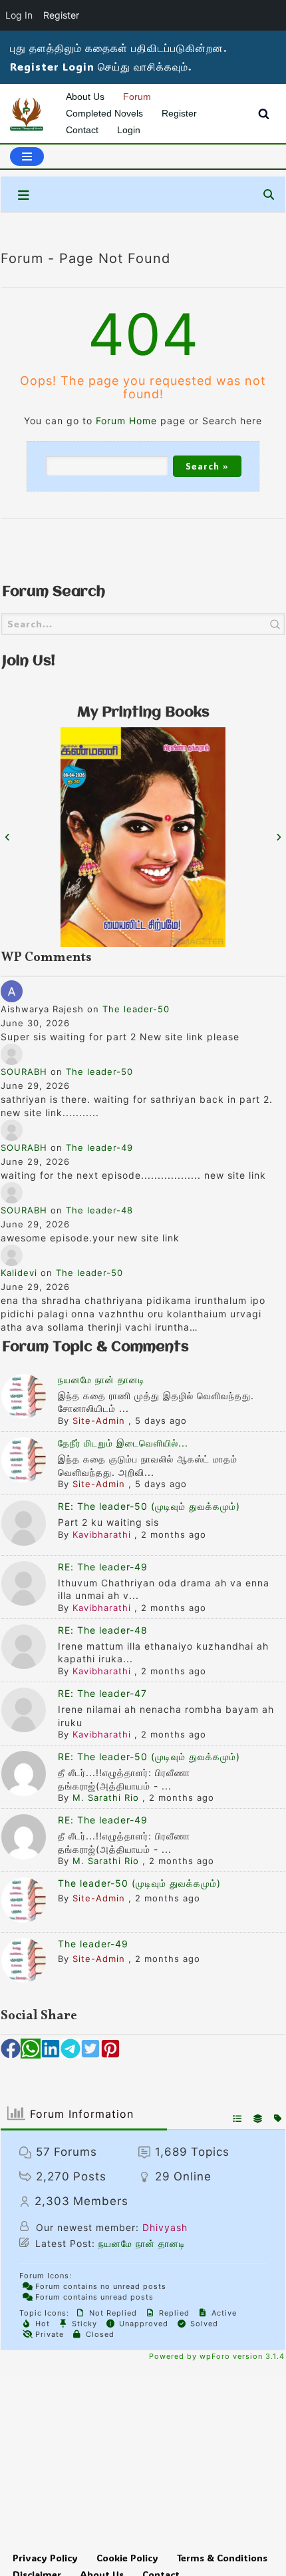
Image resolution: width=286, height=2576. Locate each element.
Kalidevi (19, 1273)
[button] (11, 2049)
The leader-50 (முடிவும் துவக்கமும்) (139, 1883)
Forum (137, 97)
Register (179, 113)
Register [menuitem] (61, 15)
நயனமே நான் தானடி (101, 1380)
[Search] (264, 114)
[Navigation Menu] (27, 157)
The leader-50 (136, 1009)
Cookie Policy (127, 2558)
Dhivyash (165, 2227)
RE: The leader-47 (102, 1693)
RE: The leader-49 (103, 1567)
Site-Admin (99, 1421)
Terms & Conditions (222, 2558)
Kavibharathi (102, 1534)
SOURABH (24, 1072)
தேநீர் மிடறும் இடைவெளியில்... (123, 1443)
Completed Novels (104, 113)
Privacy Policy (45, 2558)
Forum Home (126, 421)
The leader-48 (99, 1210)
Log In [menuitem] (19, 15)
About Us (85, 97)
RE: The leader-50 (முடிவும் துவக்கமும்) (149, 1506)
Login (129, 130)
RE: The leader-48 (103, 1630)
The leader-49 (99, 1147)
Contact (82, 130)
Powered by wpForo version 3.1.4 (215, 2356)
